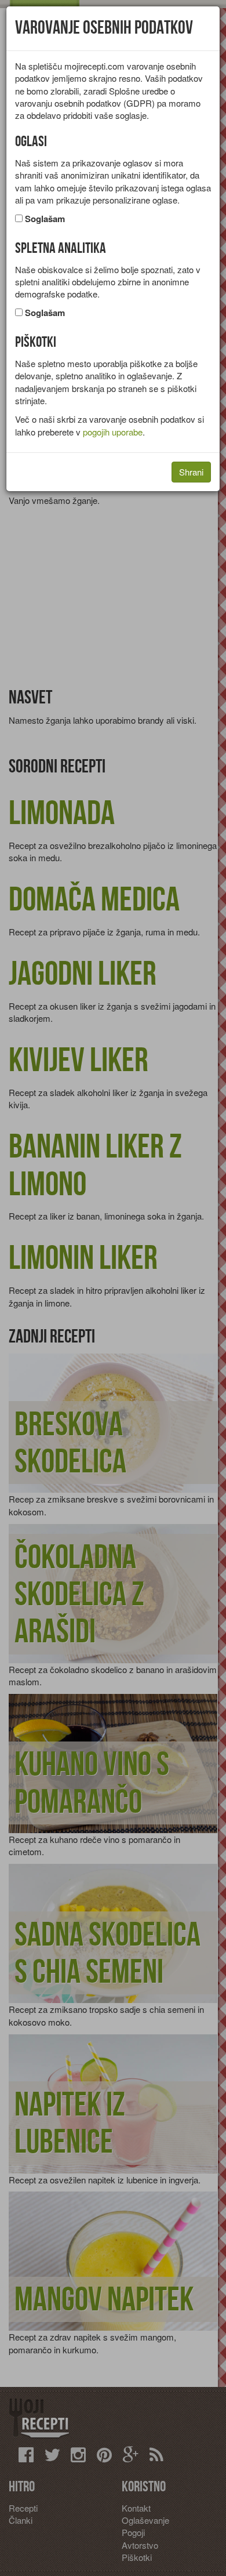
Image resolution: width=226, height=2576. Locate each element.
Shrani (191, 472)
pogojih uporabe (113, 432)
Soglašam (45, 219)
